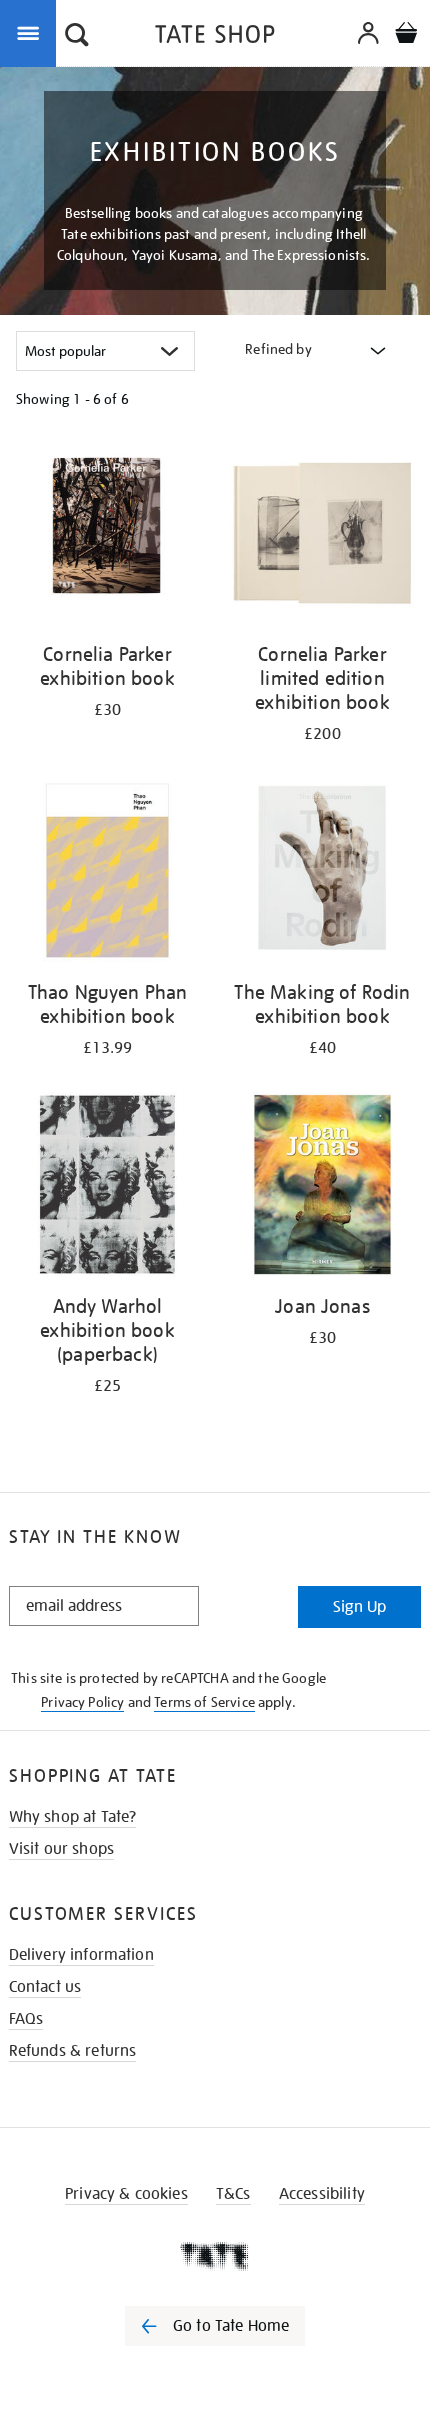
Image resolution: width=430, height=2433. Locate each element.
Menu (32, 32)
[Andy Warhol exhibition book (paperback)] (107, 1188)
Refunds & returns (73, 2051)
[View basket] (406, 35)
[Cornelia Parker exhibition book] (107, 536)
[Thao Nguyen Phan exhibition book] (107, 874)
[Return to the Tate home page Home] (215, 37)
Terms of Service (204, 1702)
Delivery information (81, 1955)
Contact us (45, 1987)
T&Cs (233, 2194)
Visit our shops (61, 1849)
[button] (77, 37)
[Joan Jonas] (322, 1188)
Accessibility (322, 2194)
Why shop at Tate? (73, 1817)
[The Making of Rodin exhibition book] (322, 874)
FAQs (26, 2019)
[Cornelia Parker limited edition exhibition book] (322, 536)
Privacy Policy (82, 1702)
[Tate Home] (215, 2256)
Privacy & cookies (126, 2194)
